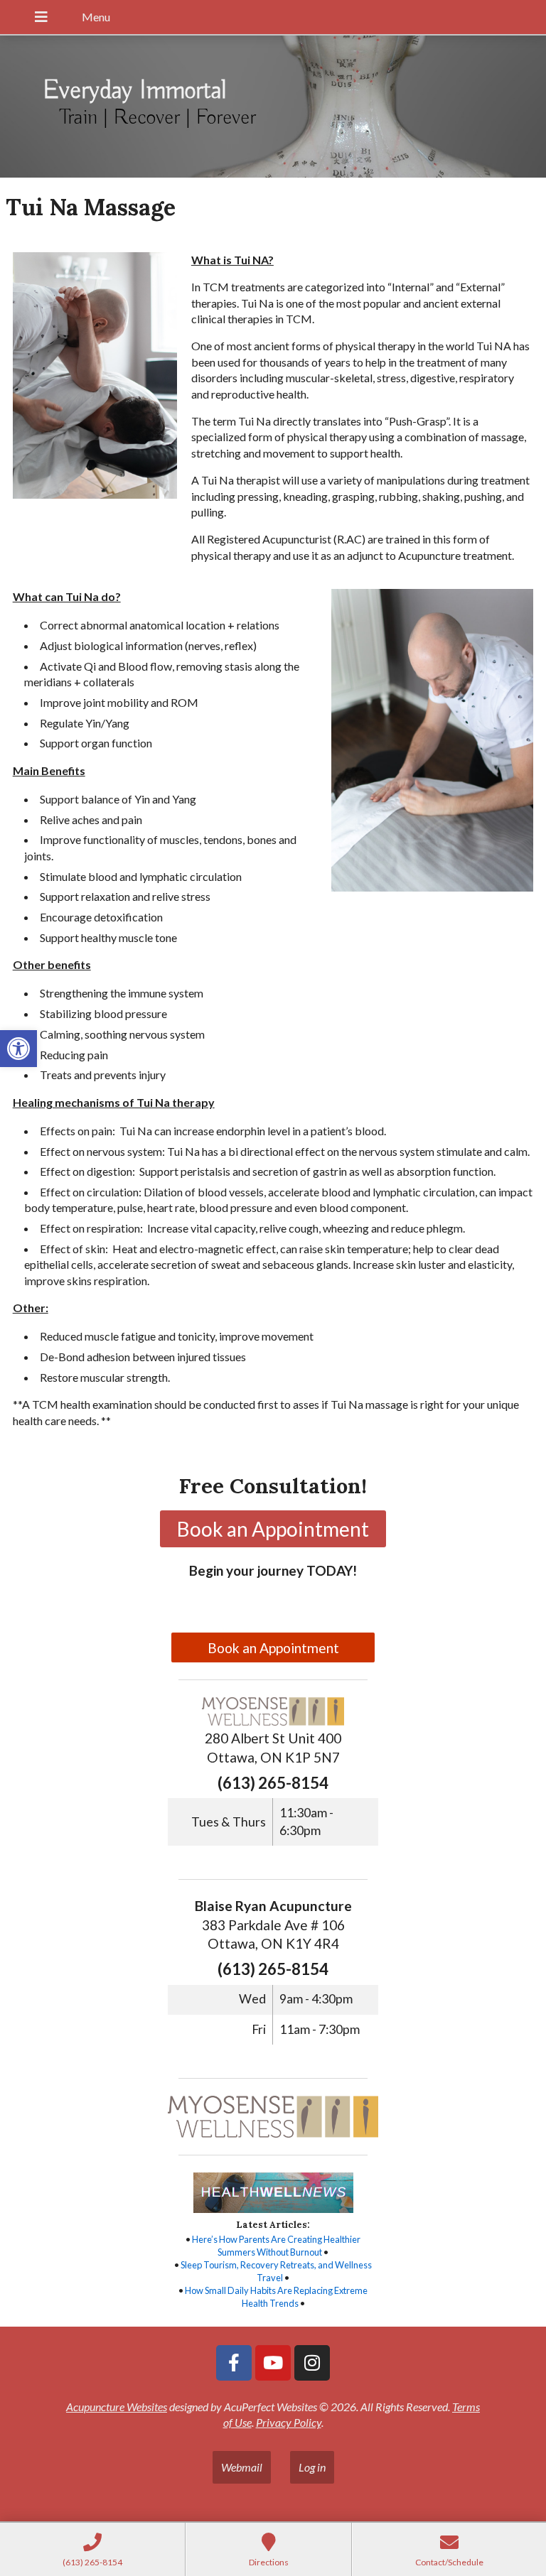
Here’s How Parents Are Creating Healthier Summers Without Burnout (276, 2246)
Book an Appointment (273, 1648)
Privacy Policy (289, 2422)
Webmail (242, 2467)
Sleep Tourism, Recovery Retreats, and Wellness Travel (276, 2271)
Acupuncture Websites (117, 2407)
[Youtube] (273, 2363)
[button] (18, 1049)
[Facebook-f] (234, 2363)
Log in (312, 2467)
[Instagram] (312, 2363)
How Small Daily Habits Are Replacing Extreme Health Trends (276, 2297)
